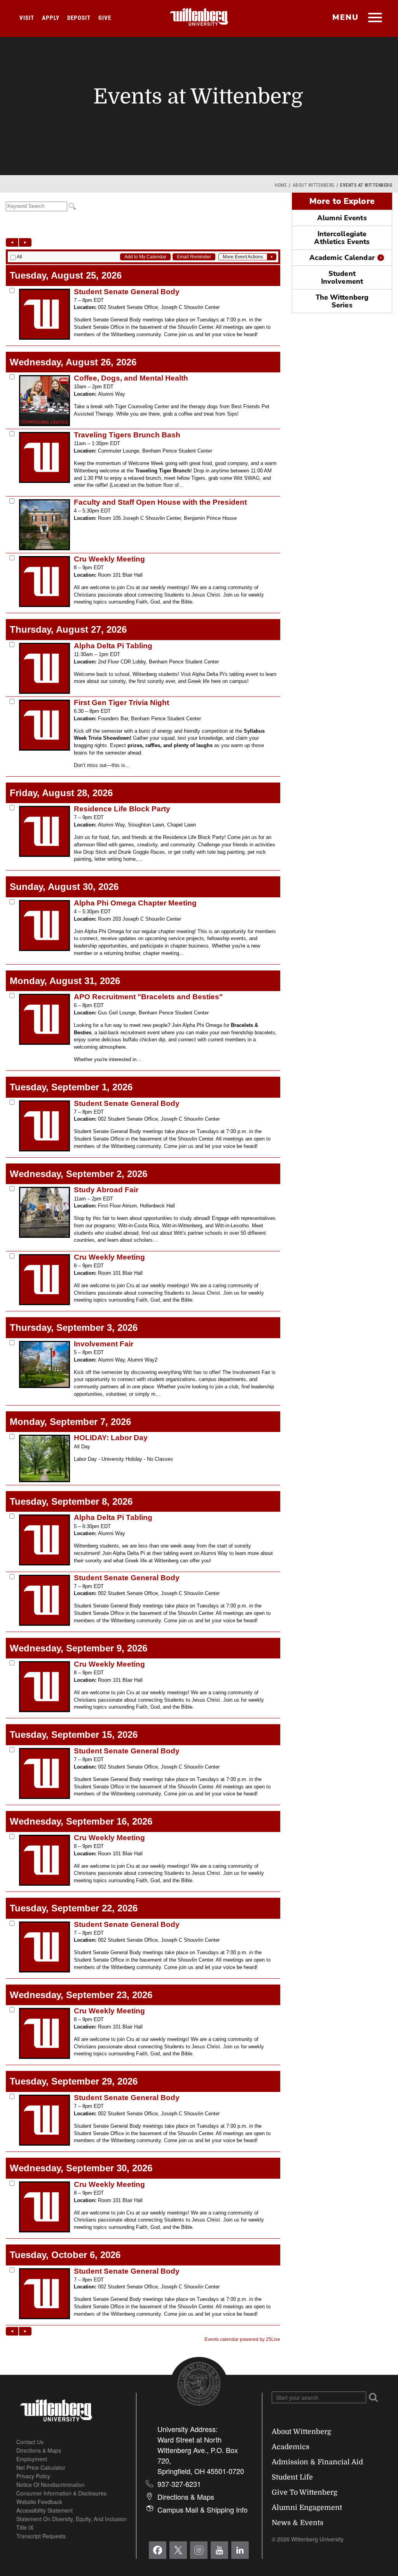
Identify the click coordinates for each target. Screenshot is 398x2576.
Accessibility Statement (45, 2510)
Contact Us (30, 2442)
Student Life (292, 2477)
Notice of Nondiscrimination (51, 2485)
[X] (178, 2550)
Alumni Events (342, 218)
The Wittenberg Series (342, 301)
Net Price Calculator (41, 2467)
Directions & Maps (39, 2450)
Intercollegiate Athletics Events (342, 238)
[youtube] (219, 2550)
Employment (32, 2459)
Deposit (79, 18)
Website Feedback (39, 2502)
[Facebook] (158, 2550)
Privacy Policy (33, 2476)
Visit (27, 18)
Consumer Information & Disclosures (61, 2493)
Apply (51, 18)
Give (105, 18)
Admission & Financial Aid (317, 2462)
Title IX (25, 2527)
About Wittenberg (314, 185)
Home (281, 185)
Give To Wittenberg (305, 2492)
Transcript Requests (41, 2536)
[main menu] (375, 18)
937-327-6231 (179, 2484)
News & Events (298, 2523)
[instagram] (199, 2550)
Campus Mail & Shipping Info (202, 2509)
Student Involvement (342, 277)
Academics (291, 2447)
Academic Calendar (342, 258)
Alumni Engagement (307, 2508)
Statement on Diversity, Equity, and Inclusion (72, 2519)
